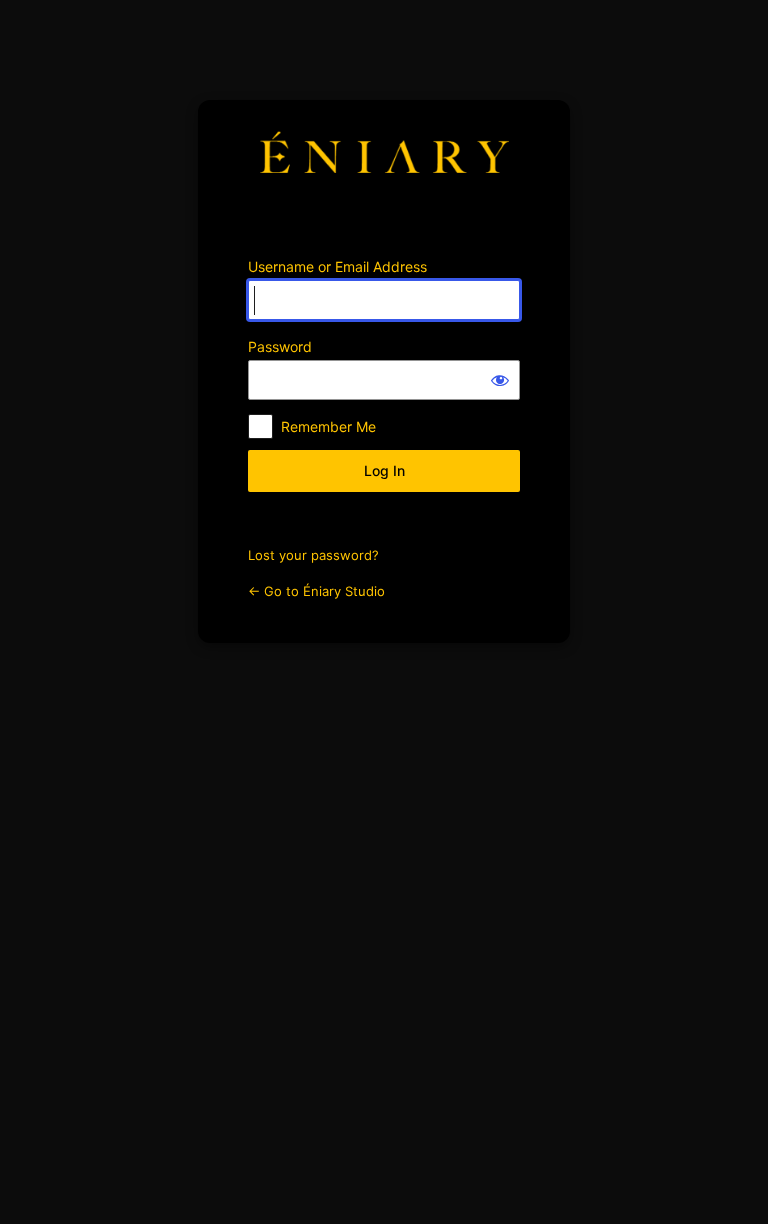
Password (280, 346)
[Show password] (500, 380)
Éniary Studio (384, 166)
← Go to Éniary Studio (316, 591)
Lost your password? (313, 555)
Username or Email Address (337, 266)
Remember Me (328, 426)
